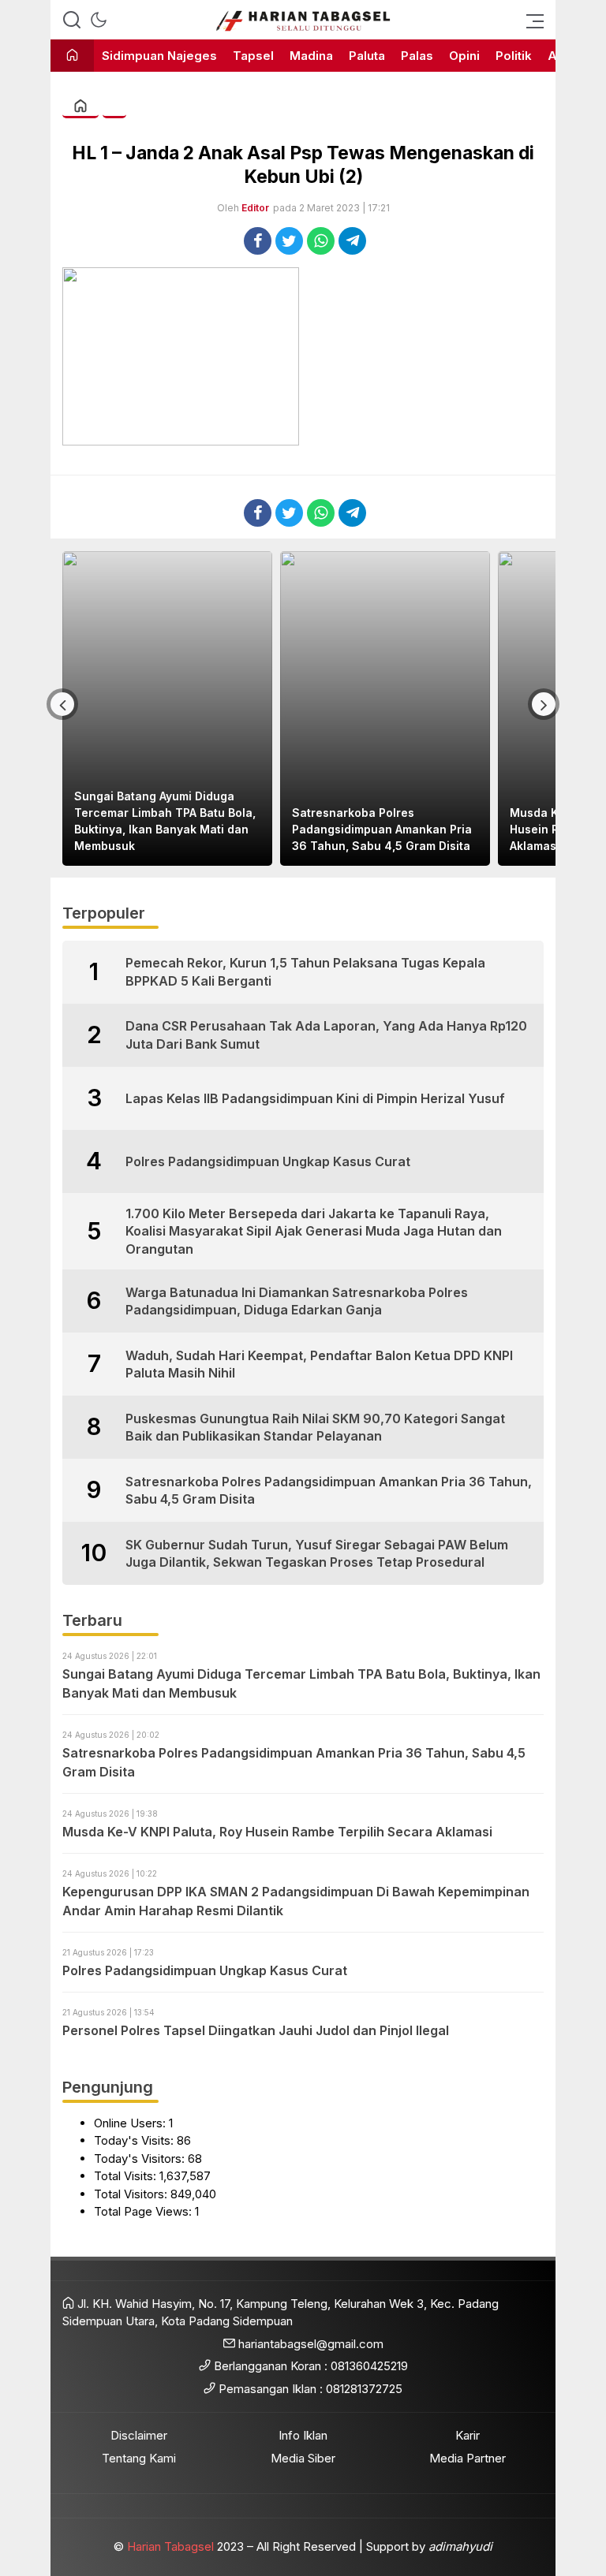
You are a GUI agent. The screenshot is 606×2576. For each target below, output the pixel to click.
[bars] (530, 20)
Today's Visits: (135, 2140)
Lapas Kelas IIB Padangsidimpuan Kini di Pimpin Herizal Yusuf (315, 1098)
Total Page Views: (144, 2211)
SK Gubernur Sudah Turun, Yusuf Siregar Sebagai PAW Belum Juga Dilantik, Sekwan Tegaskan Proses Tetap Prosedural (317, 1553)
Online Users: (131, 2123)
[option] (222, 708)
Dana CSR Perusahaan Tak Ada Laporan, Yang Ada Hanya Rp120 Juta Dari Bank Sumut (326, 1035)
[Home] (72, 56)
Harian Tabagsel (170, 2546)
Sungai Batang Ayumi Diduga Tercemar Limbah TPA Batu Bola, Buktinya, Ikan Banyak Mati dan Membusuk (301, 1683)
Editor (255, 208)
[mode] (99, 20)
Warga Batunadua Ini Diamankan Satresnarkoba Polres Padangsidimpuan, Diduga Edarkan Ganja (297, 1301)
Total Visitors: (132, 2194)
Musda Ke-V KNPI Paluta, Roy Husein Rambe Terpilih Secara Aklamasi (431, 829)
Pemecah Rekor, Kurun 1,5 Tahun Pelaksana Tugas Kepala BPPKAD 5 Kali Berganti (305, 971)
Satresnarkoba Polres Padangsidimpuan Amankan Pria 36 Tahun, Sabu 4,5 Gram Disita (219, 829)
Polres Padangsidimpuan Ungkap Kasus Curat (268, 1161)
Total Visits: (127, 2176)
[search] (72, 20)
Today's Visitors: (141, 2158)
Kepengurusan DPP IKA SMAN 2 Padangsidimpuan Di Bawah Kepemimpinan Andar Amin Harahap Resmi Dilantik (296, 1901)
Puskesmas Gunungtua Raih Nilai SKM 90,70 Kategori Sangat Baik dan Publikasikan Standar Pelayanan (315, 1427)
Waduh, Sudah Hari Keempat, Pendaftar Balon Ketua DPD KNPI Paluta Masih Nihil (319, 1364)
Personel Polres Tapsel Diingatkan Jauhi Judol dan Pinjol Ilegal (256, 2030)
